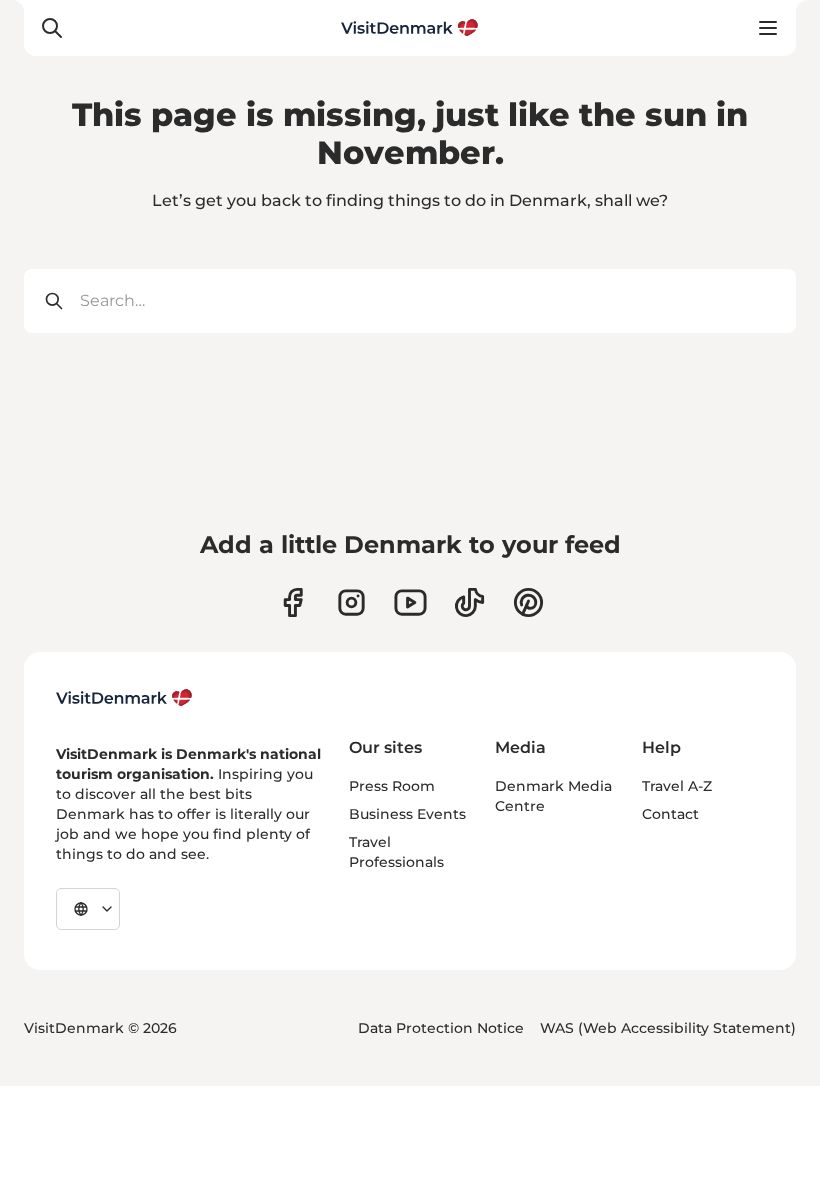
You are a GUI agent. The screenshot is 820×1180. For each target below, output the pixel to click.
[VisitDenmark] (124, 698)
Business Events (407, 814)
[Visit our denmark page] (292, 602)
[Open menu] (768, 28)
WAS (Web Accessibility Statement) (668, 1028)
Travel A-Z (677, 786)
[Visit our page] (351, 602)
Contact (670, 814)
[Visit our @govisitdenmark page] (469, 602)
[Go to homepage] (409, 28)
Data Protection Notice (441, 1028)
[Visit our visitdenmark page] (410, 602)
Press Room (392, 786)
